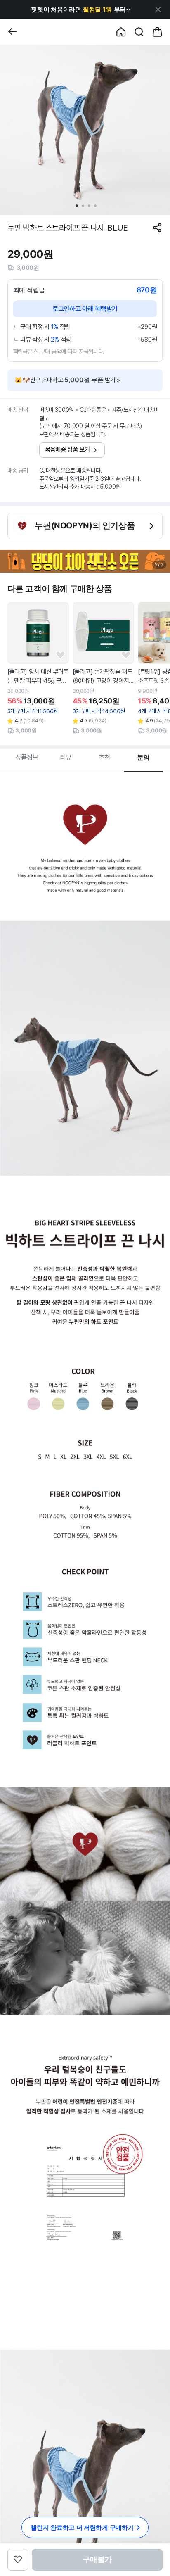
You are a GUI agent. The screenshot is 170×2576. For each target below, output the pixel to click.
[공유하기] (157, 228)
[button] (81, 10)
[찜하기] (60, 655)
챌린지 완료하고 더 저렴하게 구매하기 (82, 2527)
